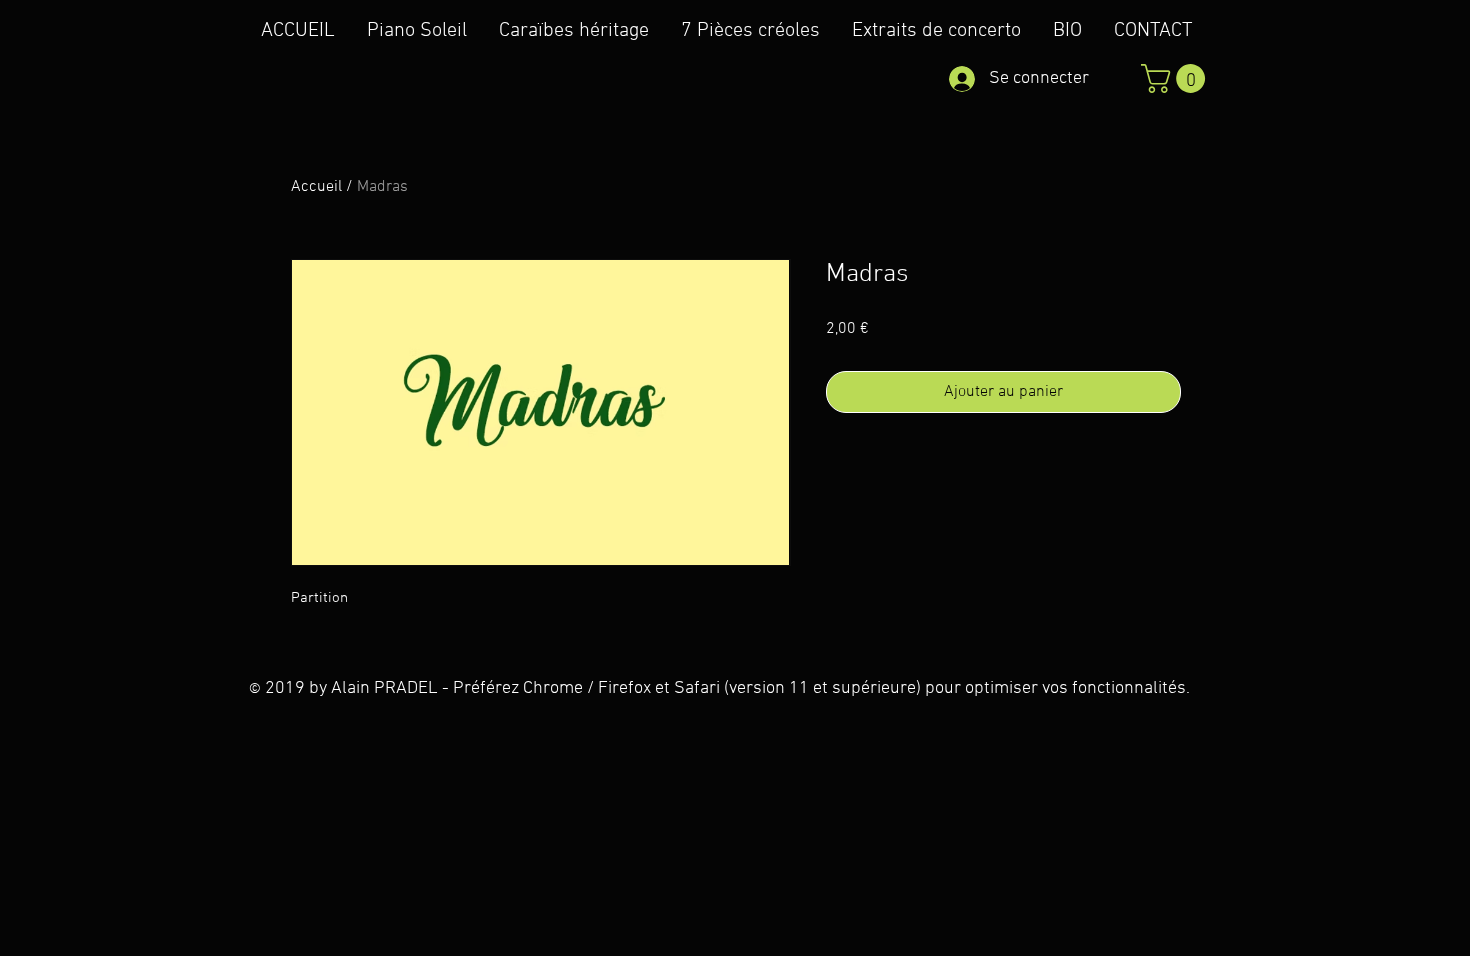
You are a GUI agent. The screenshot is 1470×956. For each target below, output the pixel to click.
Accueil (316, 187)
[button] (1176, 78)
